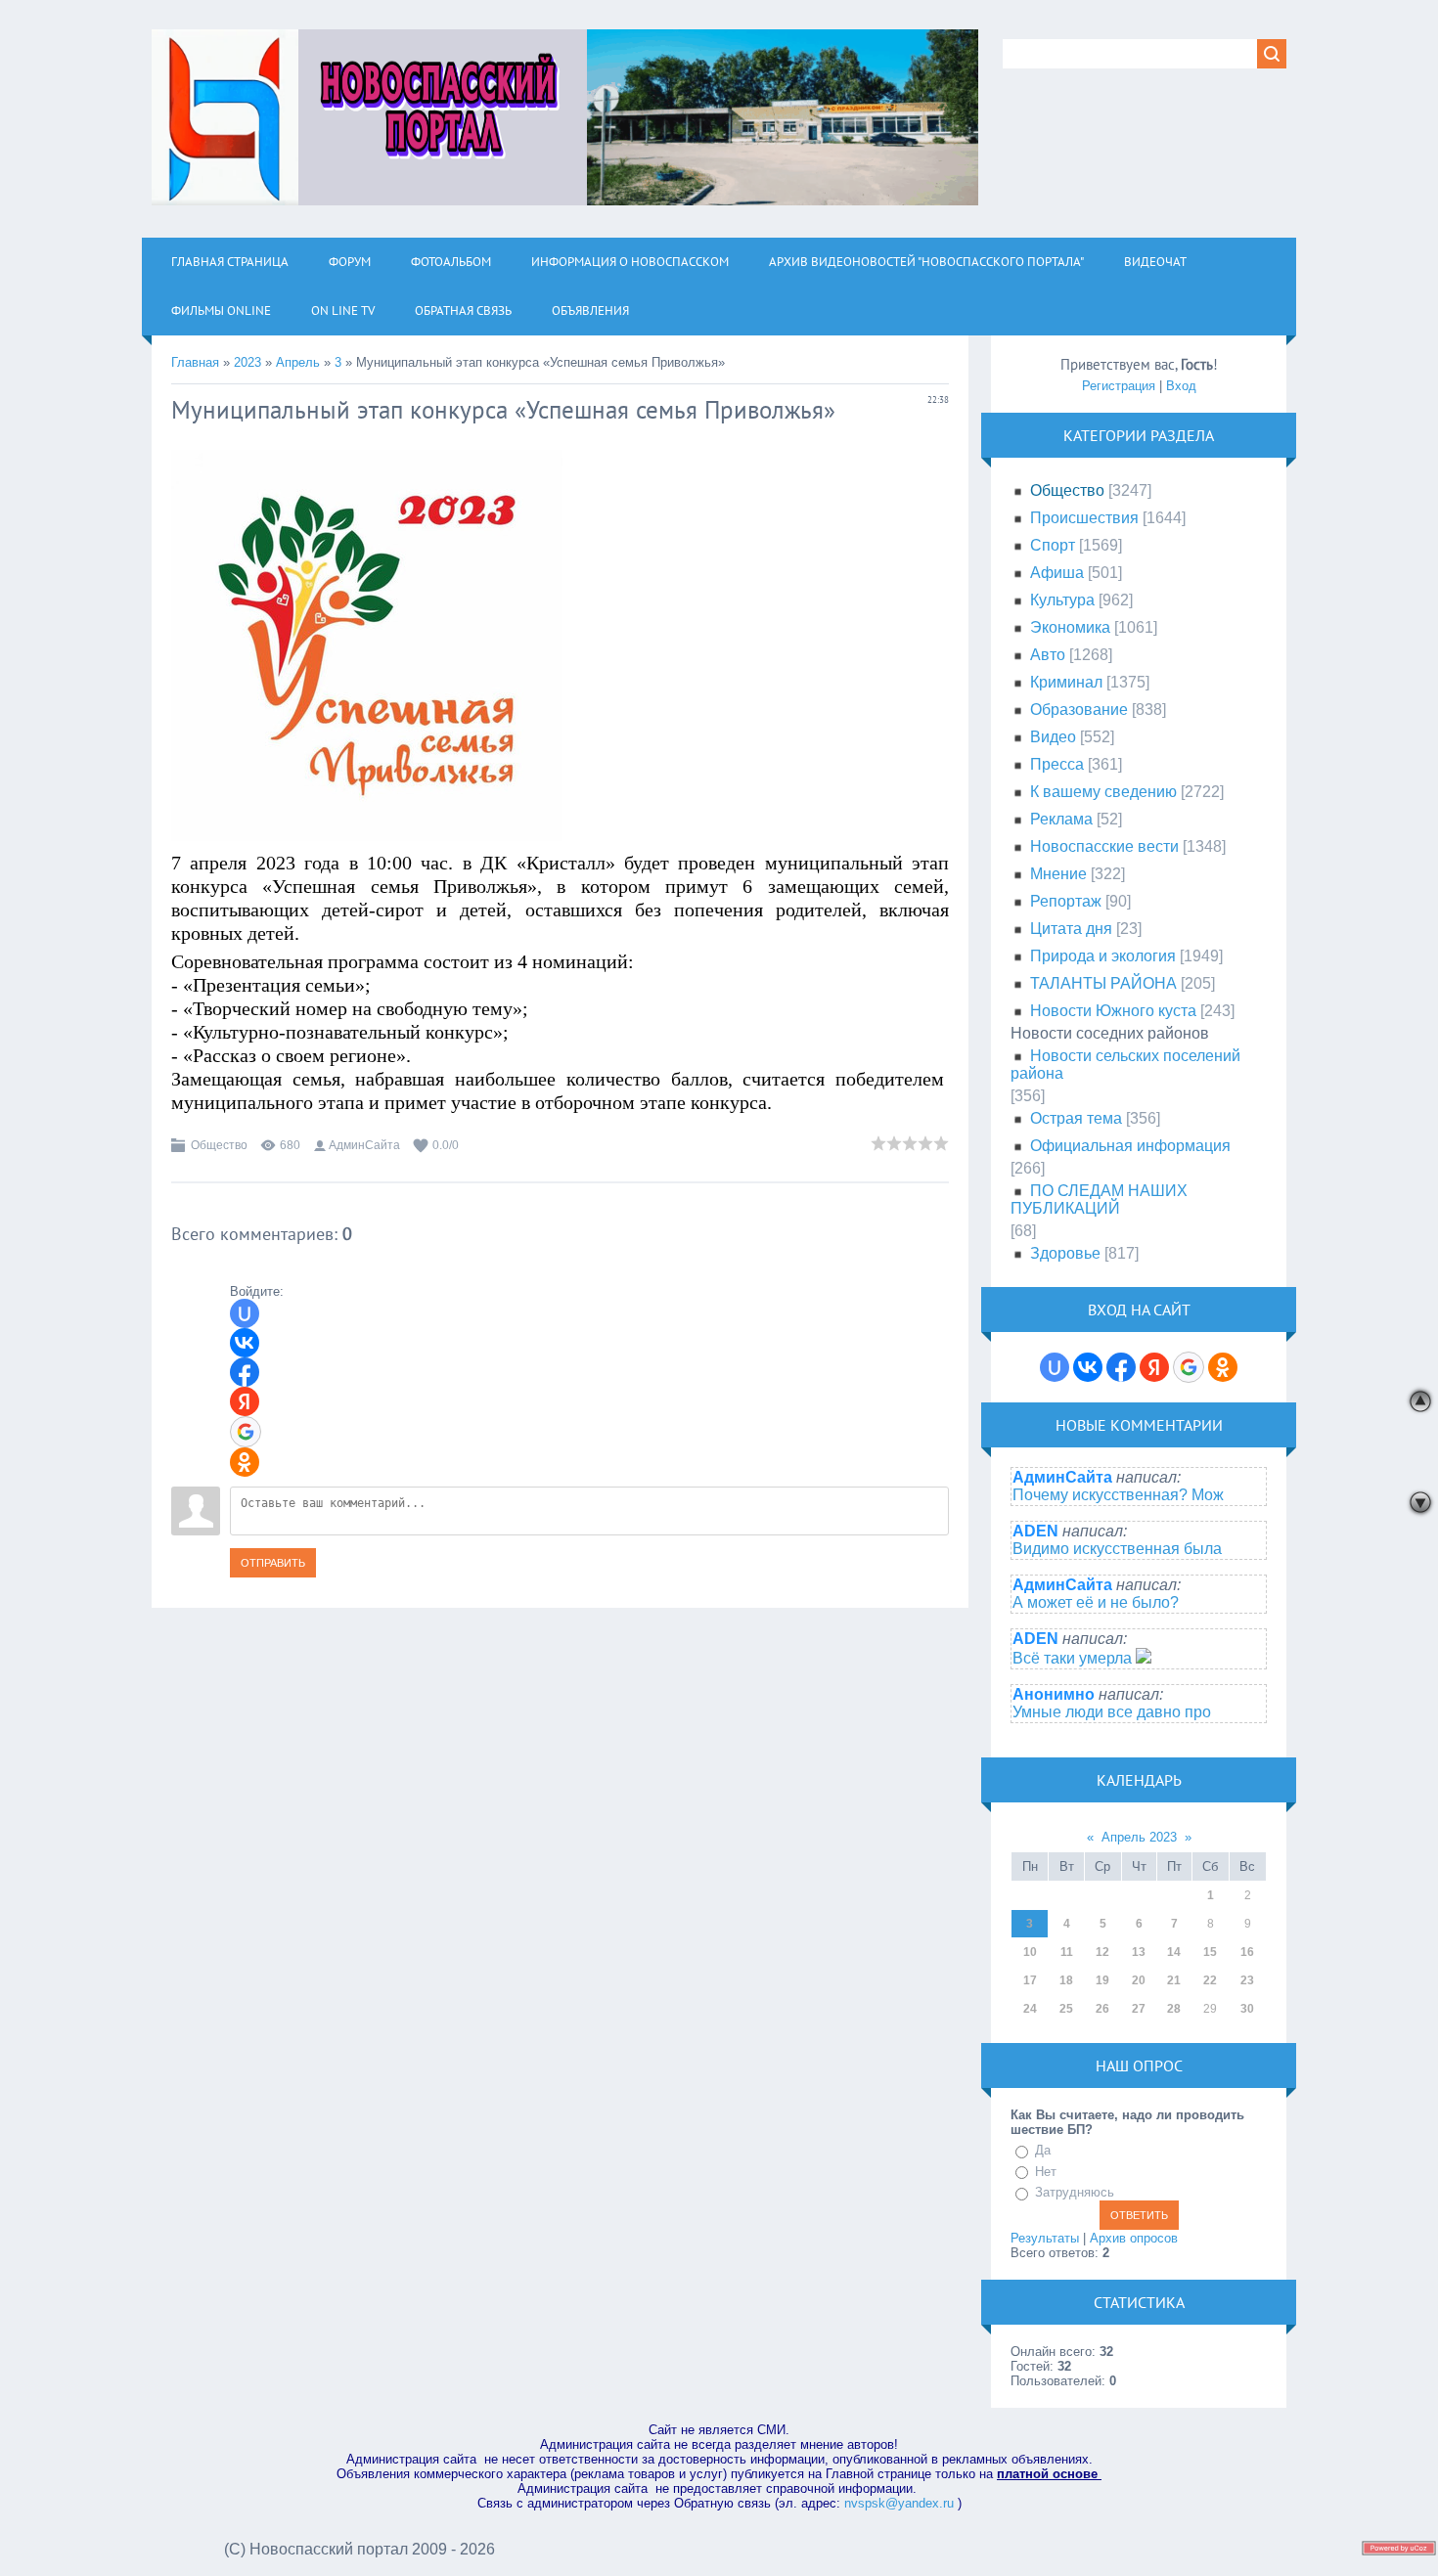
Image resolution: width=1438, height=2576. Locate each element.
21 (1174, 1980)
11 (1067, 1952)
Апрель (298, 362)
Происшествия (1084, 518)
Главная (195, 362)
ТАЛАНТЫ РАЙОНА (1103, 983)
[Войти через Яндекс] (245, 1401)
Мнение (1058, 874)
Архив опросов (1134, 2238)
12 (1102, 1952)
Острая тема (1076, 1118)
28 (1174, 2009)
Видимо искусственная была (1117, 1549)
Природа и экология (1103, 956)
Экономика (1070, 627)
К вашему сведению (1103, 792)
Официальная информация (1130, 1146)
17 (1030, 1980)
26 (1102, 2009)
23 (1247, 1980)
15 (1210, 1952)
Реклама (1061, 819)
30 (1247, 2009)
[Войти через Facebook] (245, 1372)
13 (1139, 1952)
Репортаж (1066, 901)
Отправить (273, 1563)
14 (1174, 1952)
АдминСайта (364, 1145)
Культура (1062, 600)
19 (1102, 1980)
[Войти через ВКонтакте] (245, 1343)
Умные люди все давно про (1112, 1712)
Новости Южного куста (1113, 1011)
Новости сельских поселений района (1125, 1065)
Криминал (1066, 682)
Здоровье (1065, 1253)
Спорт (1053, 545)
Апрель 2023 (1139, 1837)
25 (1066, 2009)
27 (1139, 2009)
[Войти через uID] (245, 1313)
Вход (1181, 386)
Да (1043, 2150)
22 (1210, 1980)
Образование (1079, 710)
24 (1030, 2009)
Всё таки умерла (1074, 1658)
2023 (247, 362)
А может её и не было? (1096, 1602)
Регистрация (1119, 386)
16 (1247, 1952)
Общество (219, 1145)
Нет (1046, 2172)
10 (1030, 1952)
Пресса (1057, 764)
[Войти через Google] (246, 1432)
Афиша (1057, 573)
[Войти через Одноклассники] (245, 1462)
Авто (1048, 655)
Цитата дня (1071, 929)
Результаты (1045, 2238)
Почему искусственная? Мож (1118, 1495)
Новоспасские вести (1104, 846)
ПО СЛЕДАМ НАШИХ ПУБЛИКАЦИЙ (1099, 1199)
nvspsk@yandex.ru (899, 2503)
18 (1066, 1980)
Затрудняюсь (1075, 2192)
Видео (1053, 737)
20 (1139, 1980)
